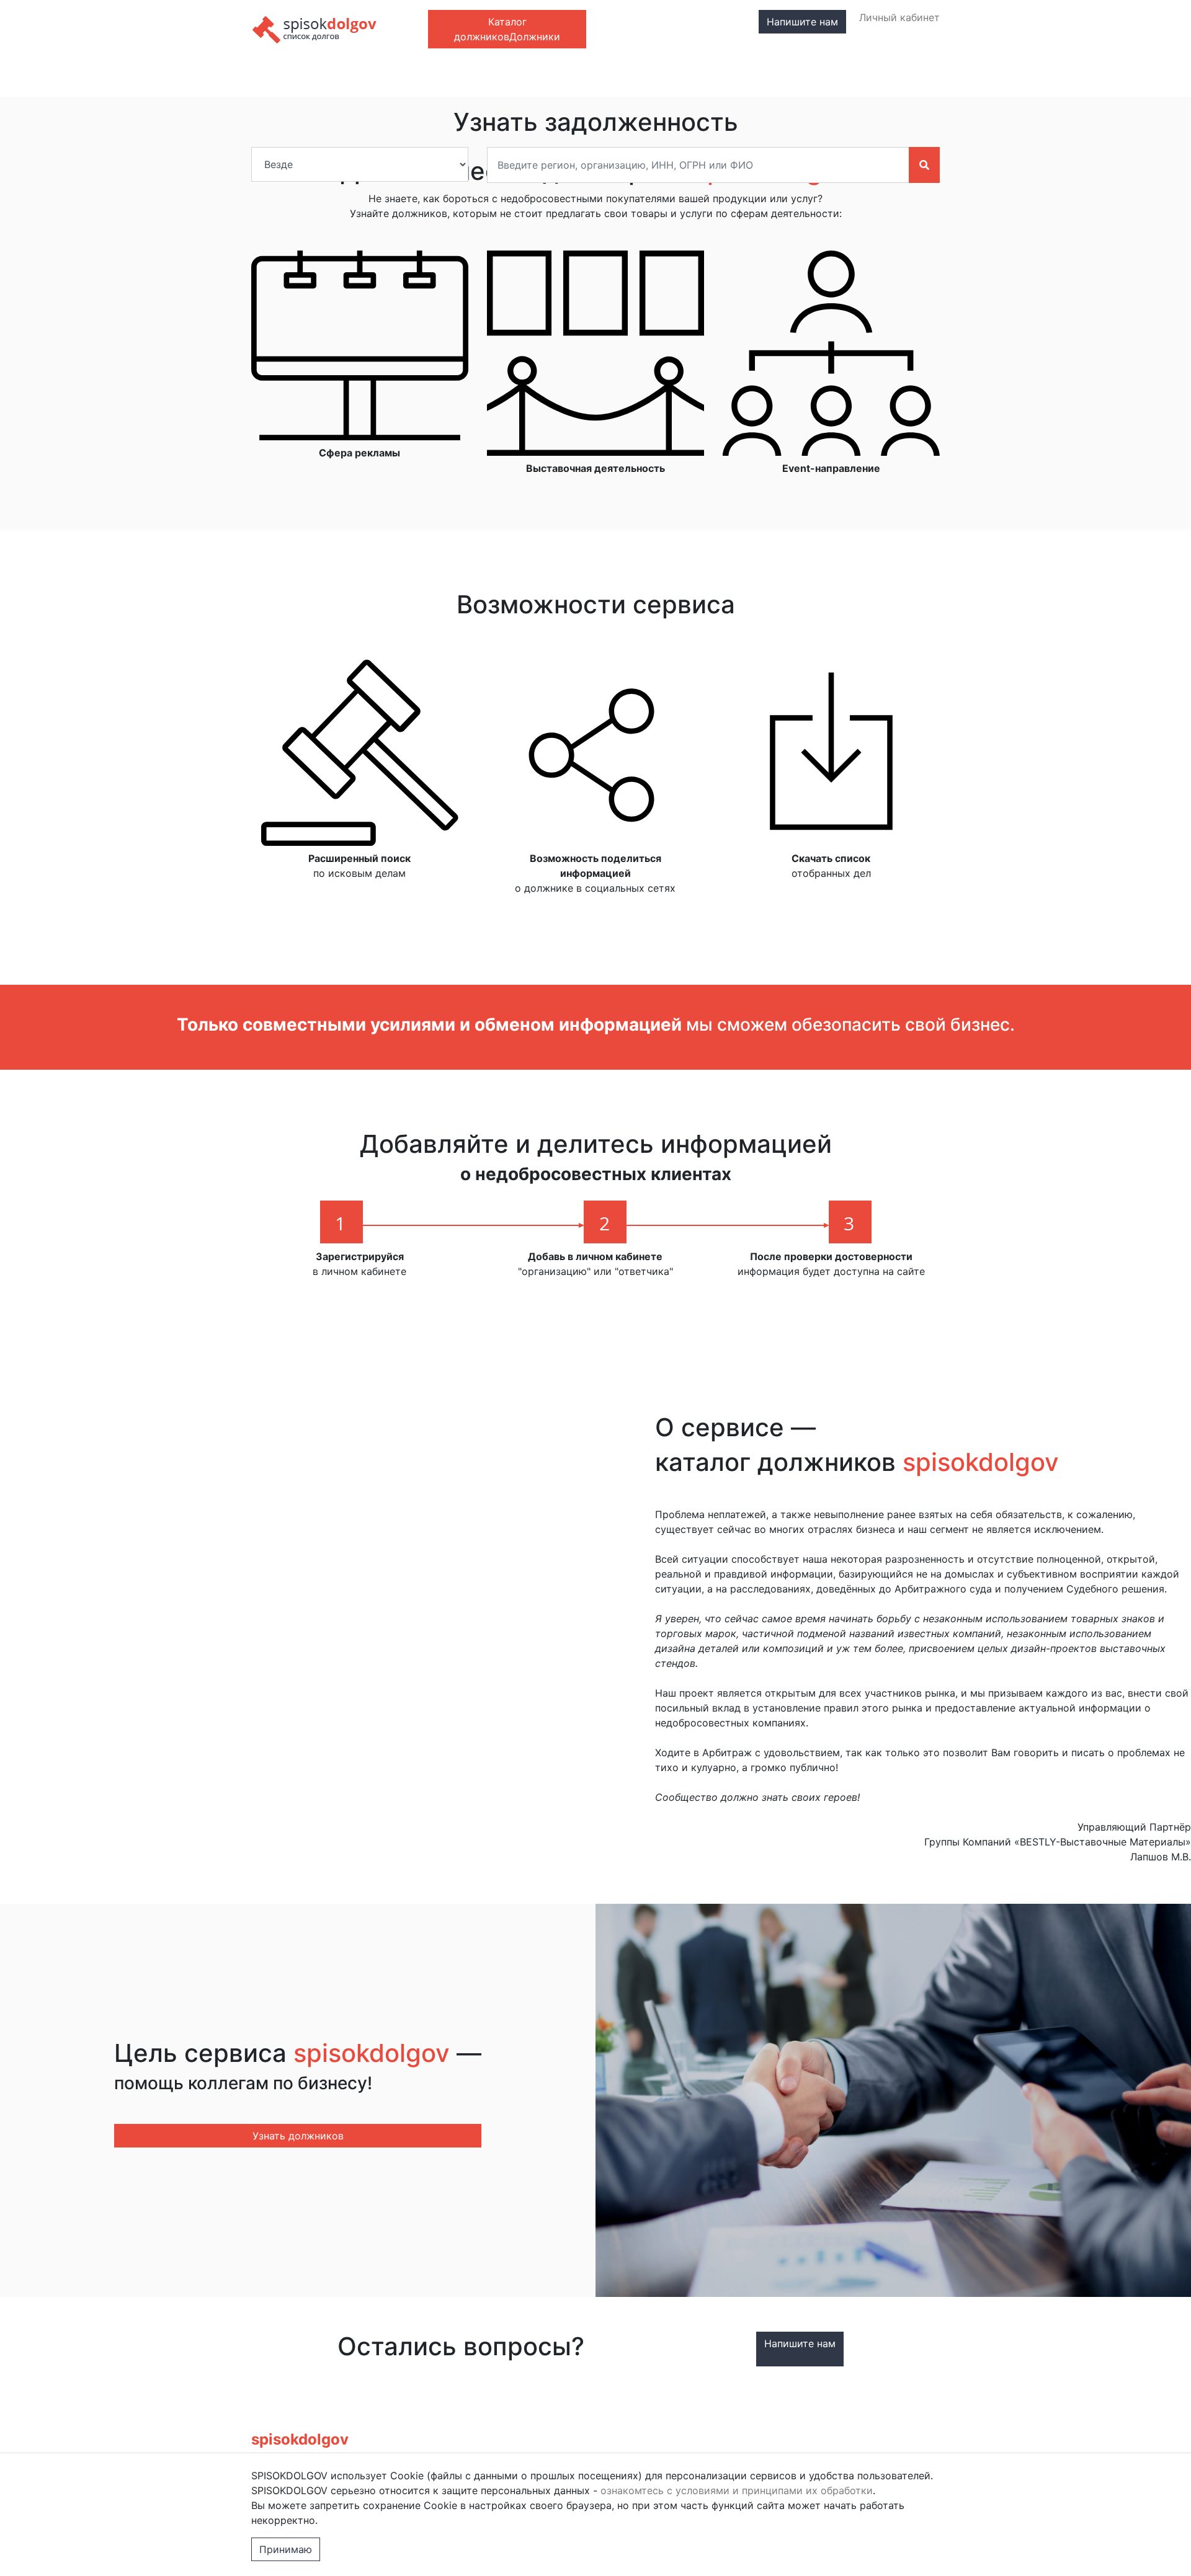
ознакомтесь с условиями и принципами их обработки (737, 2490)
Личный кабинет (899, 17)
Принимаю (286, 2549)
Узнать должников (298, 2136)
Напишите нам (802, 22)
